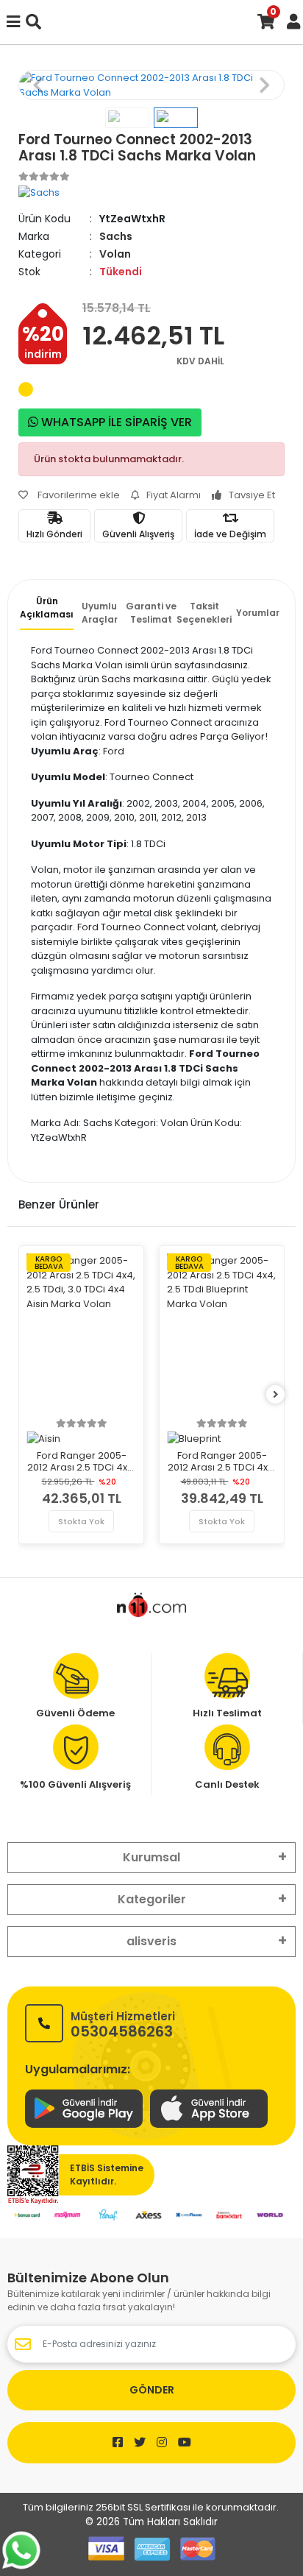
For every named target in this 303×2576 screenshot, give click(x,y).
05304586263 (123, 2024)
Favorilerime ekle (78, 495)
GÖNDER (152, 2390)
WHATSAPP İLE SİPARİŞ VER (115, 422)
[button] (38, 85)
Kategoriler (152, 1899)
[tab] (47, 612)
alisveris (151, 1941)
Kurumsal (151, 1857)
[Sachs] (39, 192)
